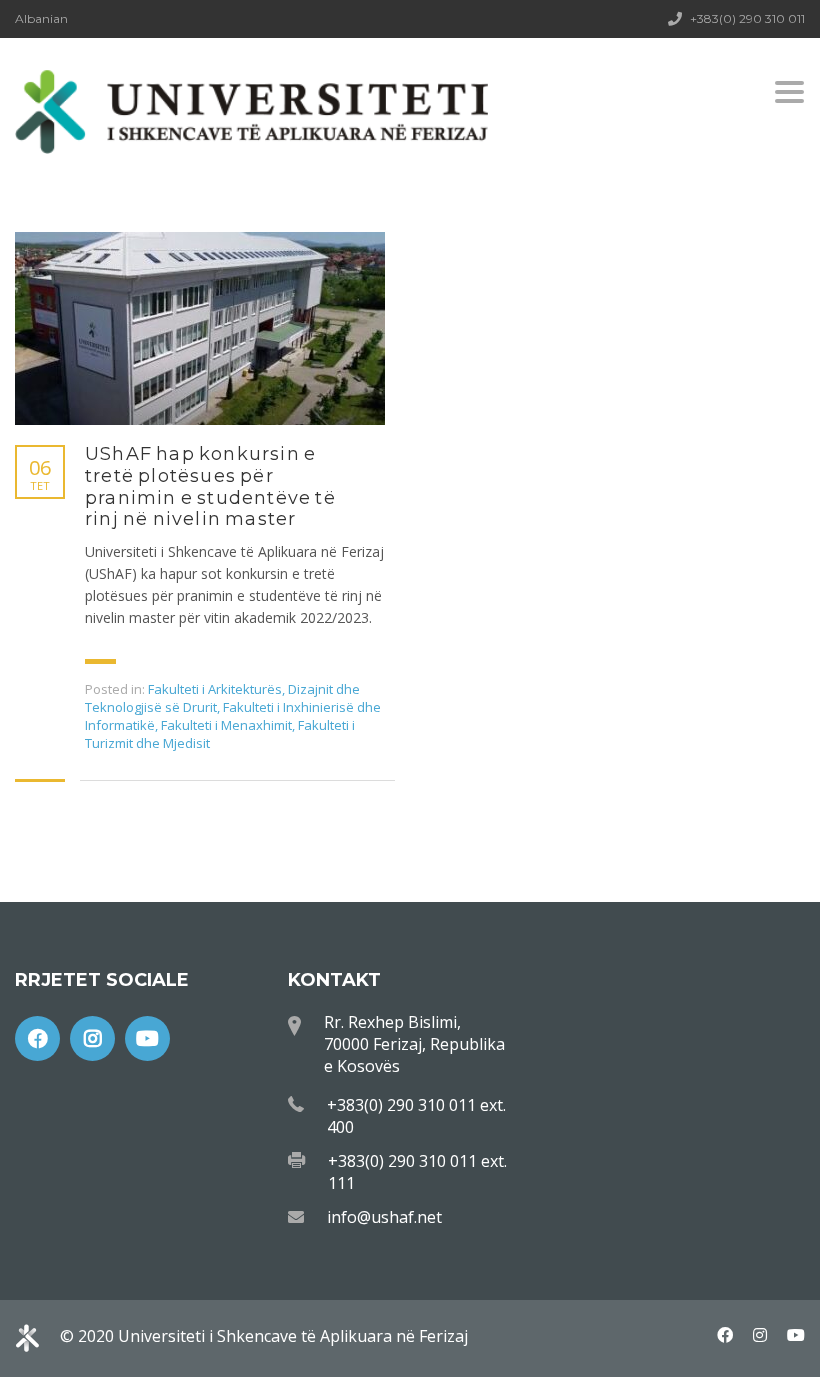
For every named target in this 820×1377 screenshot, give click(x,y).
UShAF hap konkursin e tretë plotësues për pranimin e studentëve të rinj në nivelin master (210, 487)
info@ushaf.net (384, 1217)
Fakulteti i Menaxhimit (226, 725)
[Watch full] (200, 328)
